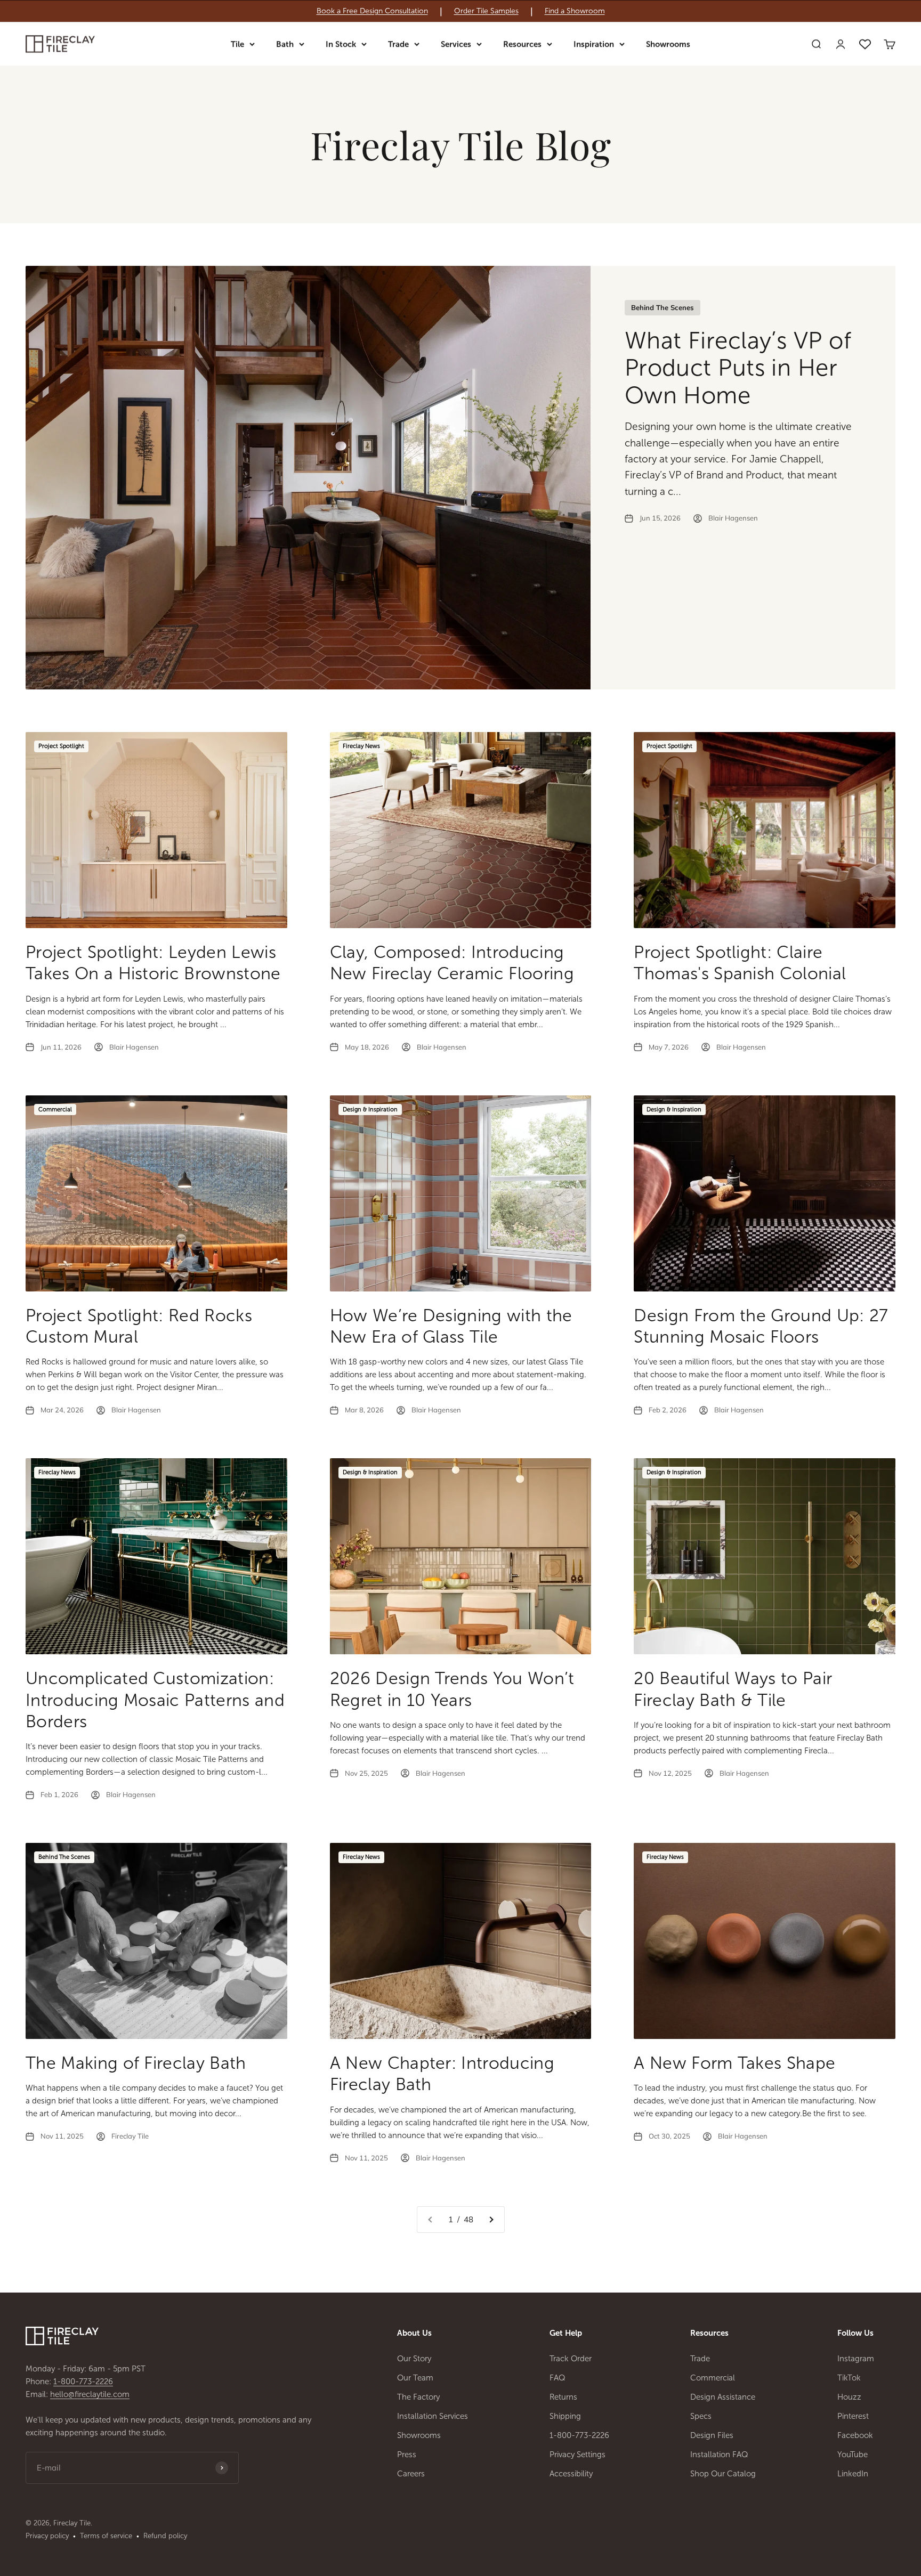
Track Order (571, 2359)
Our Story (414, 2359)
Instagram (856, 2359)
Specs (701, 2416)
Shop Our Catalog (723, 2474)
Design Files (712, 2435)
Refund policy (165, 2536)
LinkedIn (853, 2474)
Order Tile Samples (486, 11)
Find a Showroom (575, 11)
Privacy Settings (577, 2455)
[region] (461, 11)
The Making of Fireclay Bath (136, 2063)
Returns (563, 2397)
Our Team (415, 2378)
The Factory (418, 2397)
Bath (285, 44)
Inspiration (594, 44)
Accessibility (571, 2474)
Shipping (565, 2416)
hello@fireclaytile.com (90, 2394)
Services (456, 44)
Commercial (713, 2378)
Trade (398, 44)
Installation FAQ (719, 2455)
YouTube (853, 2455)
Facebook (855, 2435)
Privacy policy (47, 2536)
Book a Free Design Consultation (372, 11)
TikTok (849, 2378)
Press (407, 2455)
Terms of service (106, 2536)
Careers (411, 2474)
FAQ (558, 2378)
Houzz (849, 2397)
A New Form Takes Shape (734, 2063)
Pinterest (853, 2416)
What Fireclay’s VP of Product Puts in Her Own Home (738, 368)
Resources (522, 44)
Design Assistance (723, 2397)
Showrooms (668, 44)
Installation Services (433, 2416)
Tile (237, 44)
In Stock (341, 44)
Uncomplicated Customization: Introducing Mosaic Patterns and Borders (155, 1700)
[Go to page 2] (491, 2220)
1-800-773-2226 (83, 2382)
